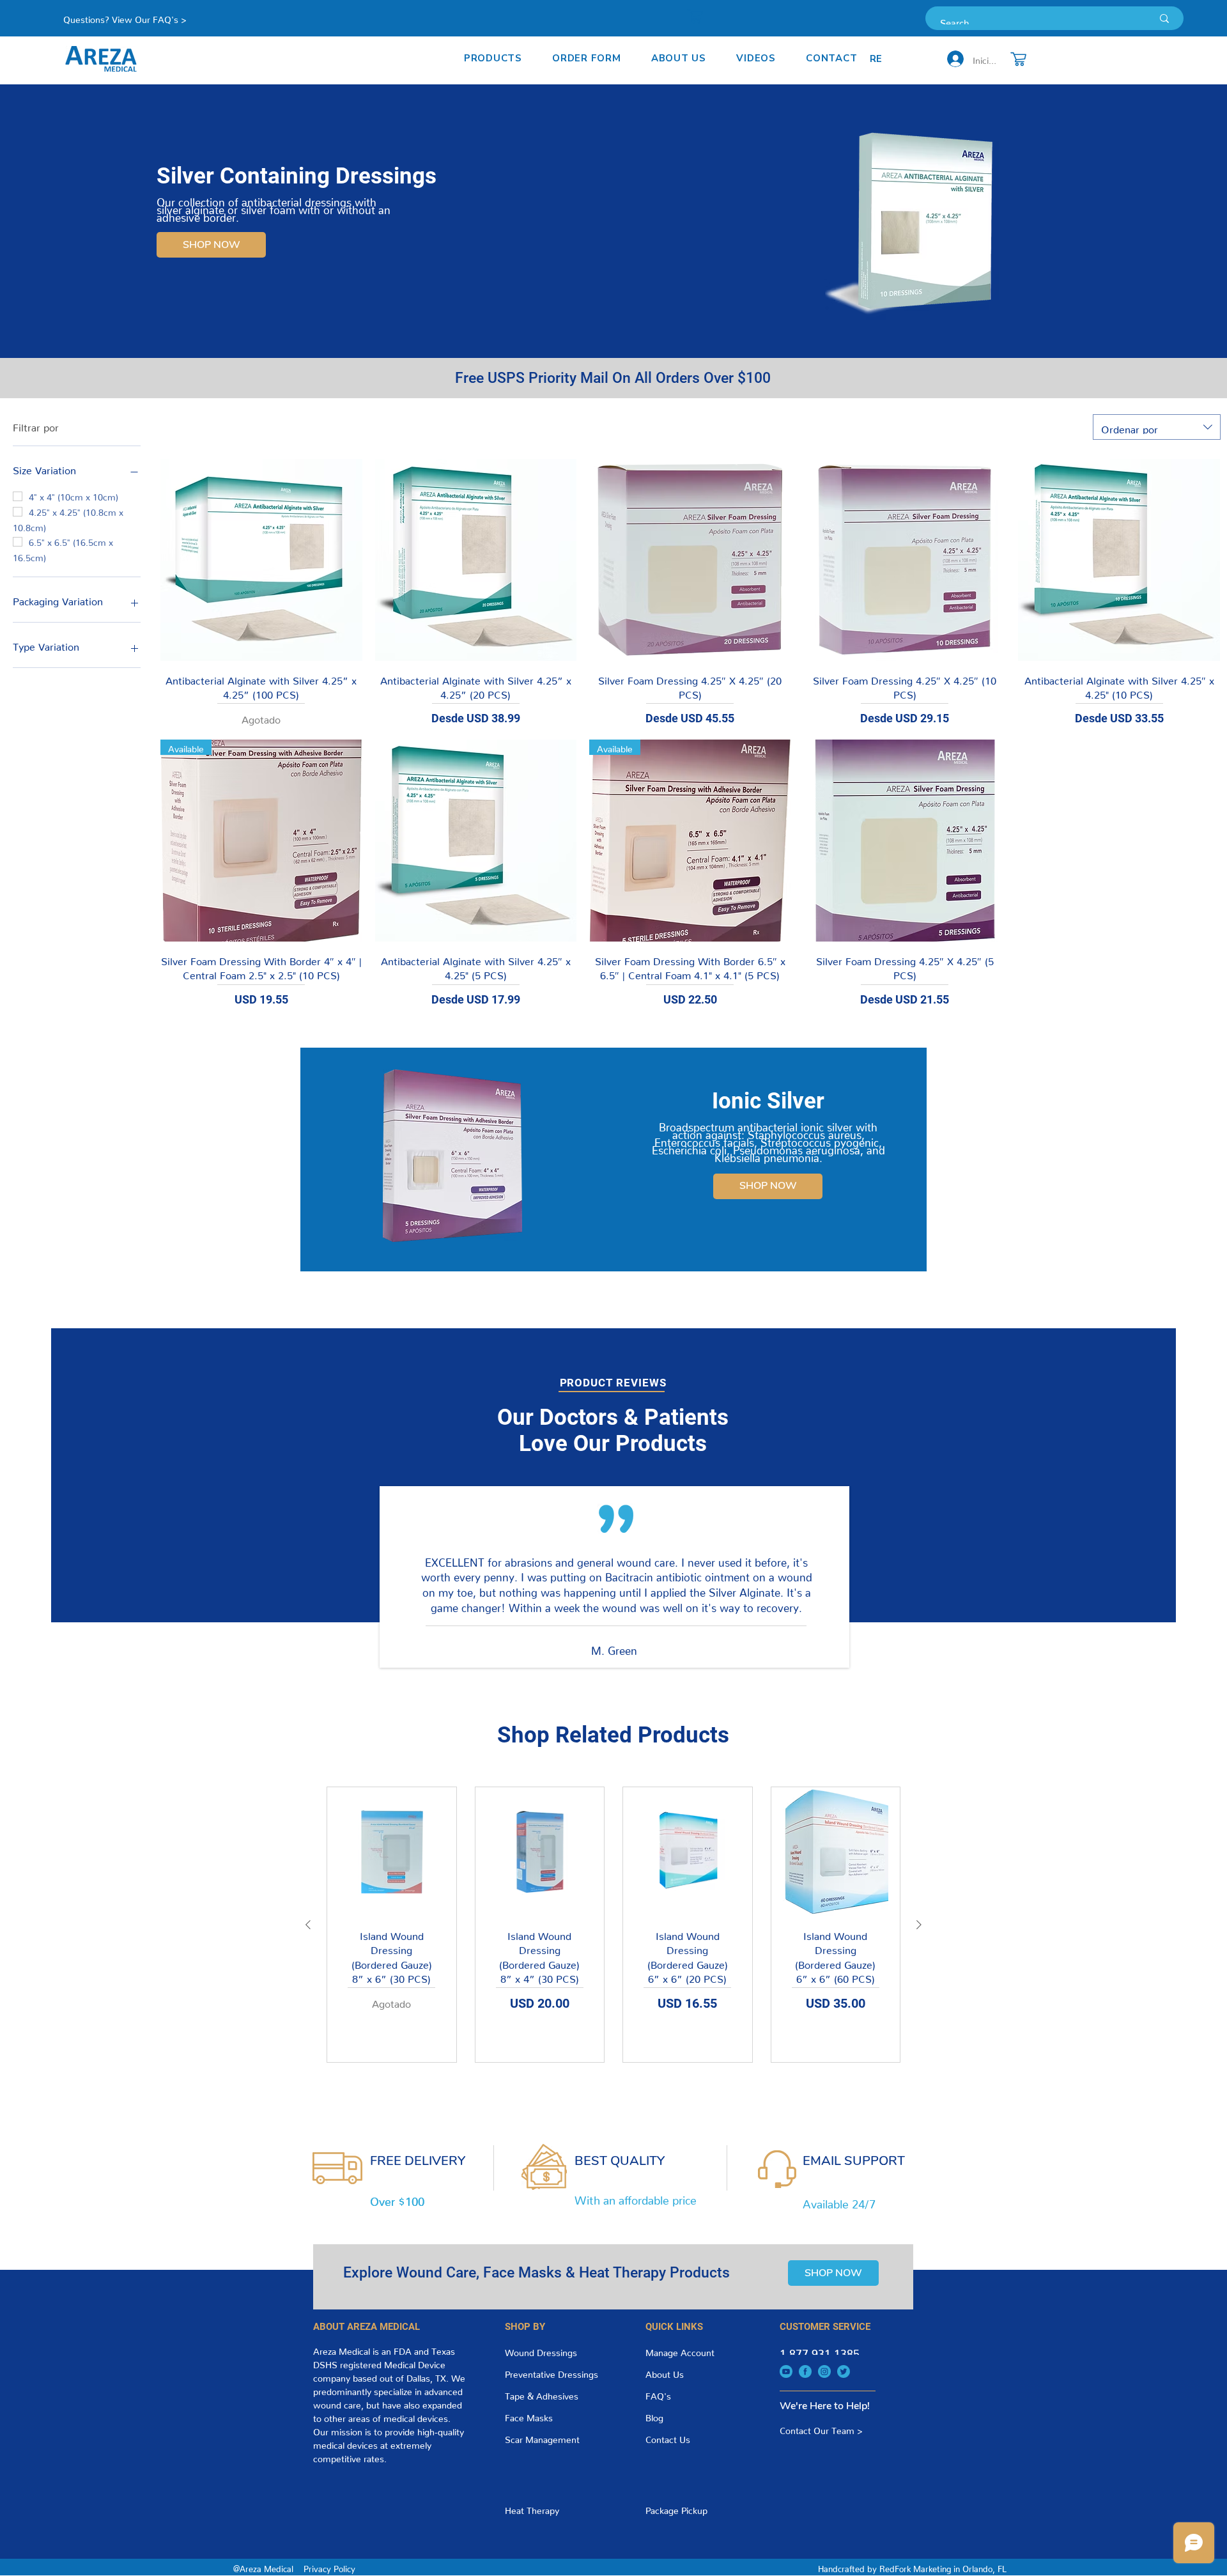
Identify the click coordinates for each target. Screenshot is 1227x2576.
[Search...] (1164, 18)
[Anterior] (308, 1925)
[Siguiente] (919, 1925)
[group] (613, 1925)
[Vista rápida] (261, 560)
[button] (493, 58)
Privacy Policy (329, 2567)
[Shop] (695, 16)
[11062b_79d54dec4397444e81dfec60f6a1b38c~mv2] (786, 2371)
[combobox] (1157, 427)
